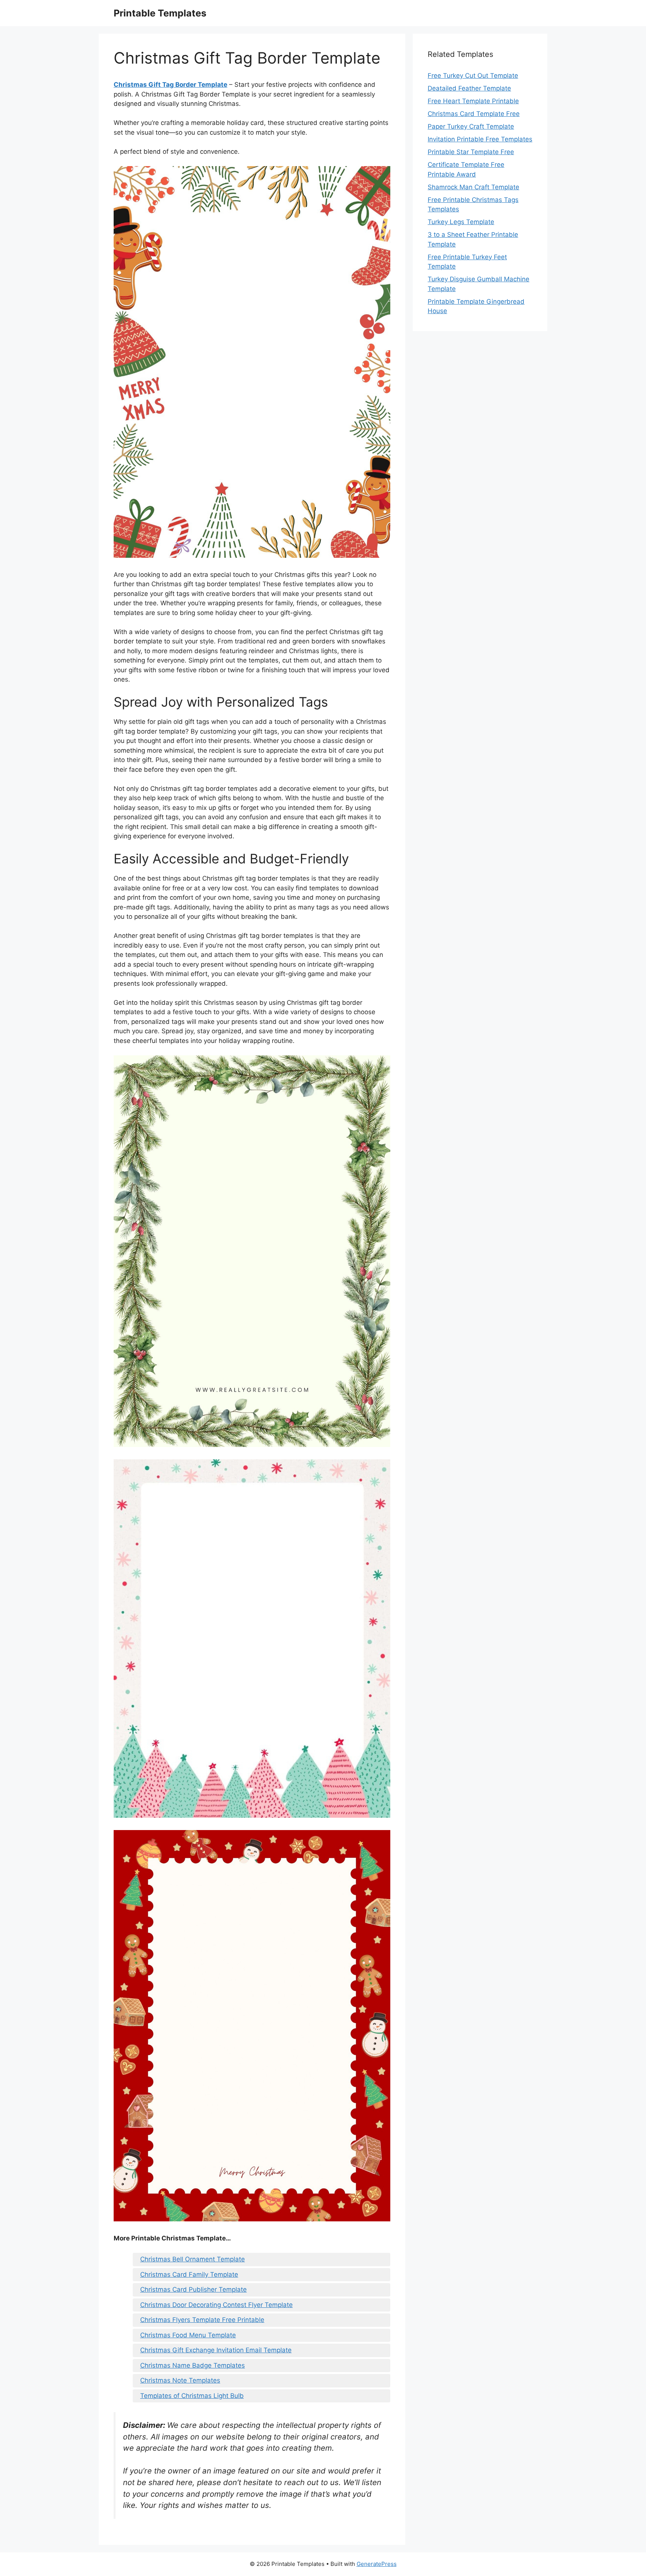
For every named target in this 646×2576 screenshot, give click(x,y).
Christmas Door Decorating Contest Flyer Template (216, 2305)
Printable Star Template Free (471, 152)
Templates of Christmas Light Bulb (192, 2396)
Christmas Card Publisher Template (193, 2289)
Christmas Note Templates (180, 2380)
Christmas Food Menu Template (188, 2335)
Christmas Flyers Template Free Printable (202, 2320)
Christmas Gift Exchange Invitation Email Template (216, 2350)
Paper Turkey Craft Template (471, 126)
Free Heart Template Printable (473, 101)
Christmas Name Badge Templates (193, 2365)
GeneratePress (377, 2564)
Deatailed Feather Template (469, 88)
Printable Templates (160, 13)
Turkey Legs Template (461, 222)
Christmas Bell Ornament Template (193, 2259)
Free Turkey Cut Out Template (473, 76)
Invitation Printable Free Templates (480, 139)
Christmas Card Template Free (474, 114)
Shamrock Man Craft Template (473, 187)
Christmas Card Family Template (189, 2274)
